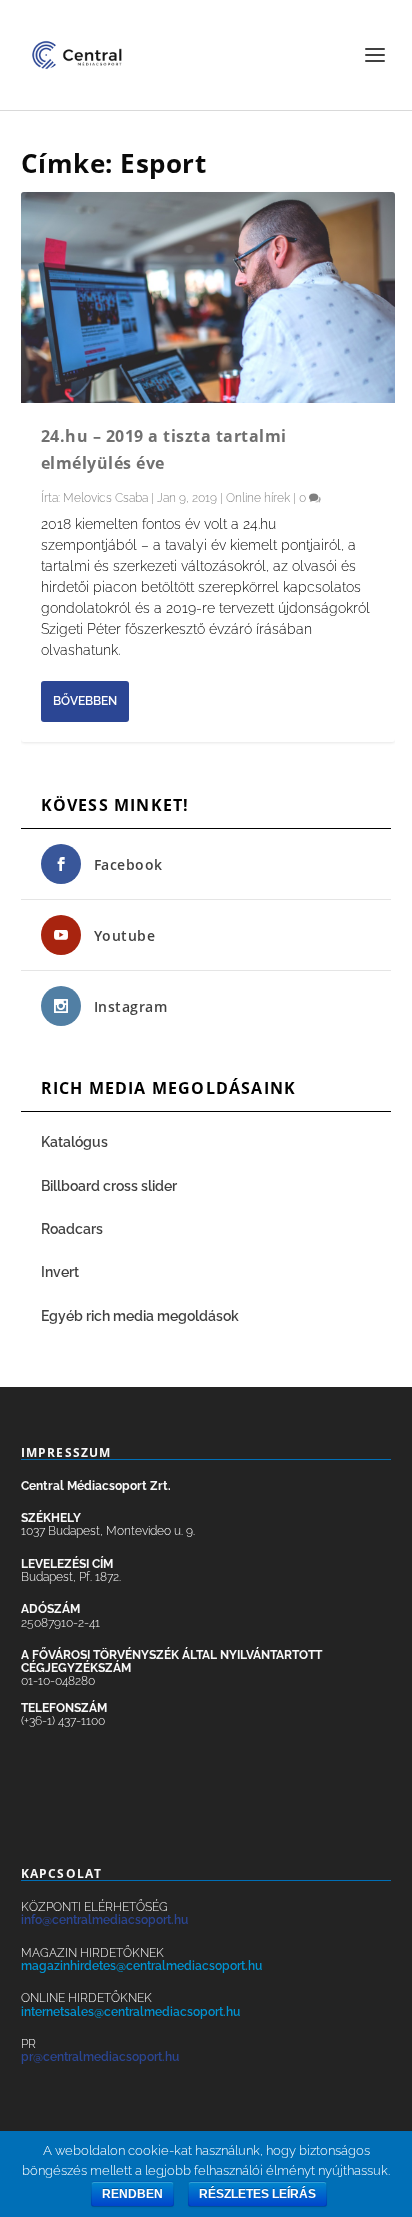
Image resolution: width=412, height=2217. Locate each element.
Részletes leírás (257, 2194)
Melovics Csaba (105, 498)
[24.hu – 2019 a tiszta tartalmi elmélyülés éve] (208, 297)
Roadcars (72, 1229)
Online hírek (258, 498)
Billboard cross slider (109, 1186)
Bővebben (85, 701)
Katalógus (76, 1142)
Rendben (132, 2194)
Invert (60, 1272)
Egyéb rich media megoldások (140, 1316)
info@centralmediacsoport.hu (104, 1920)
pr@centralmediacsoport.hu (100, 2057)
